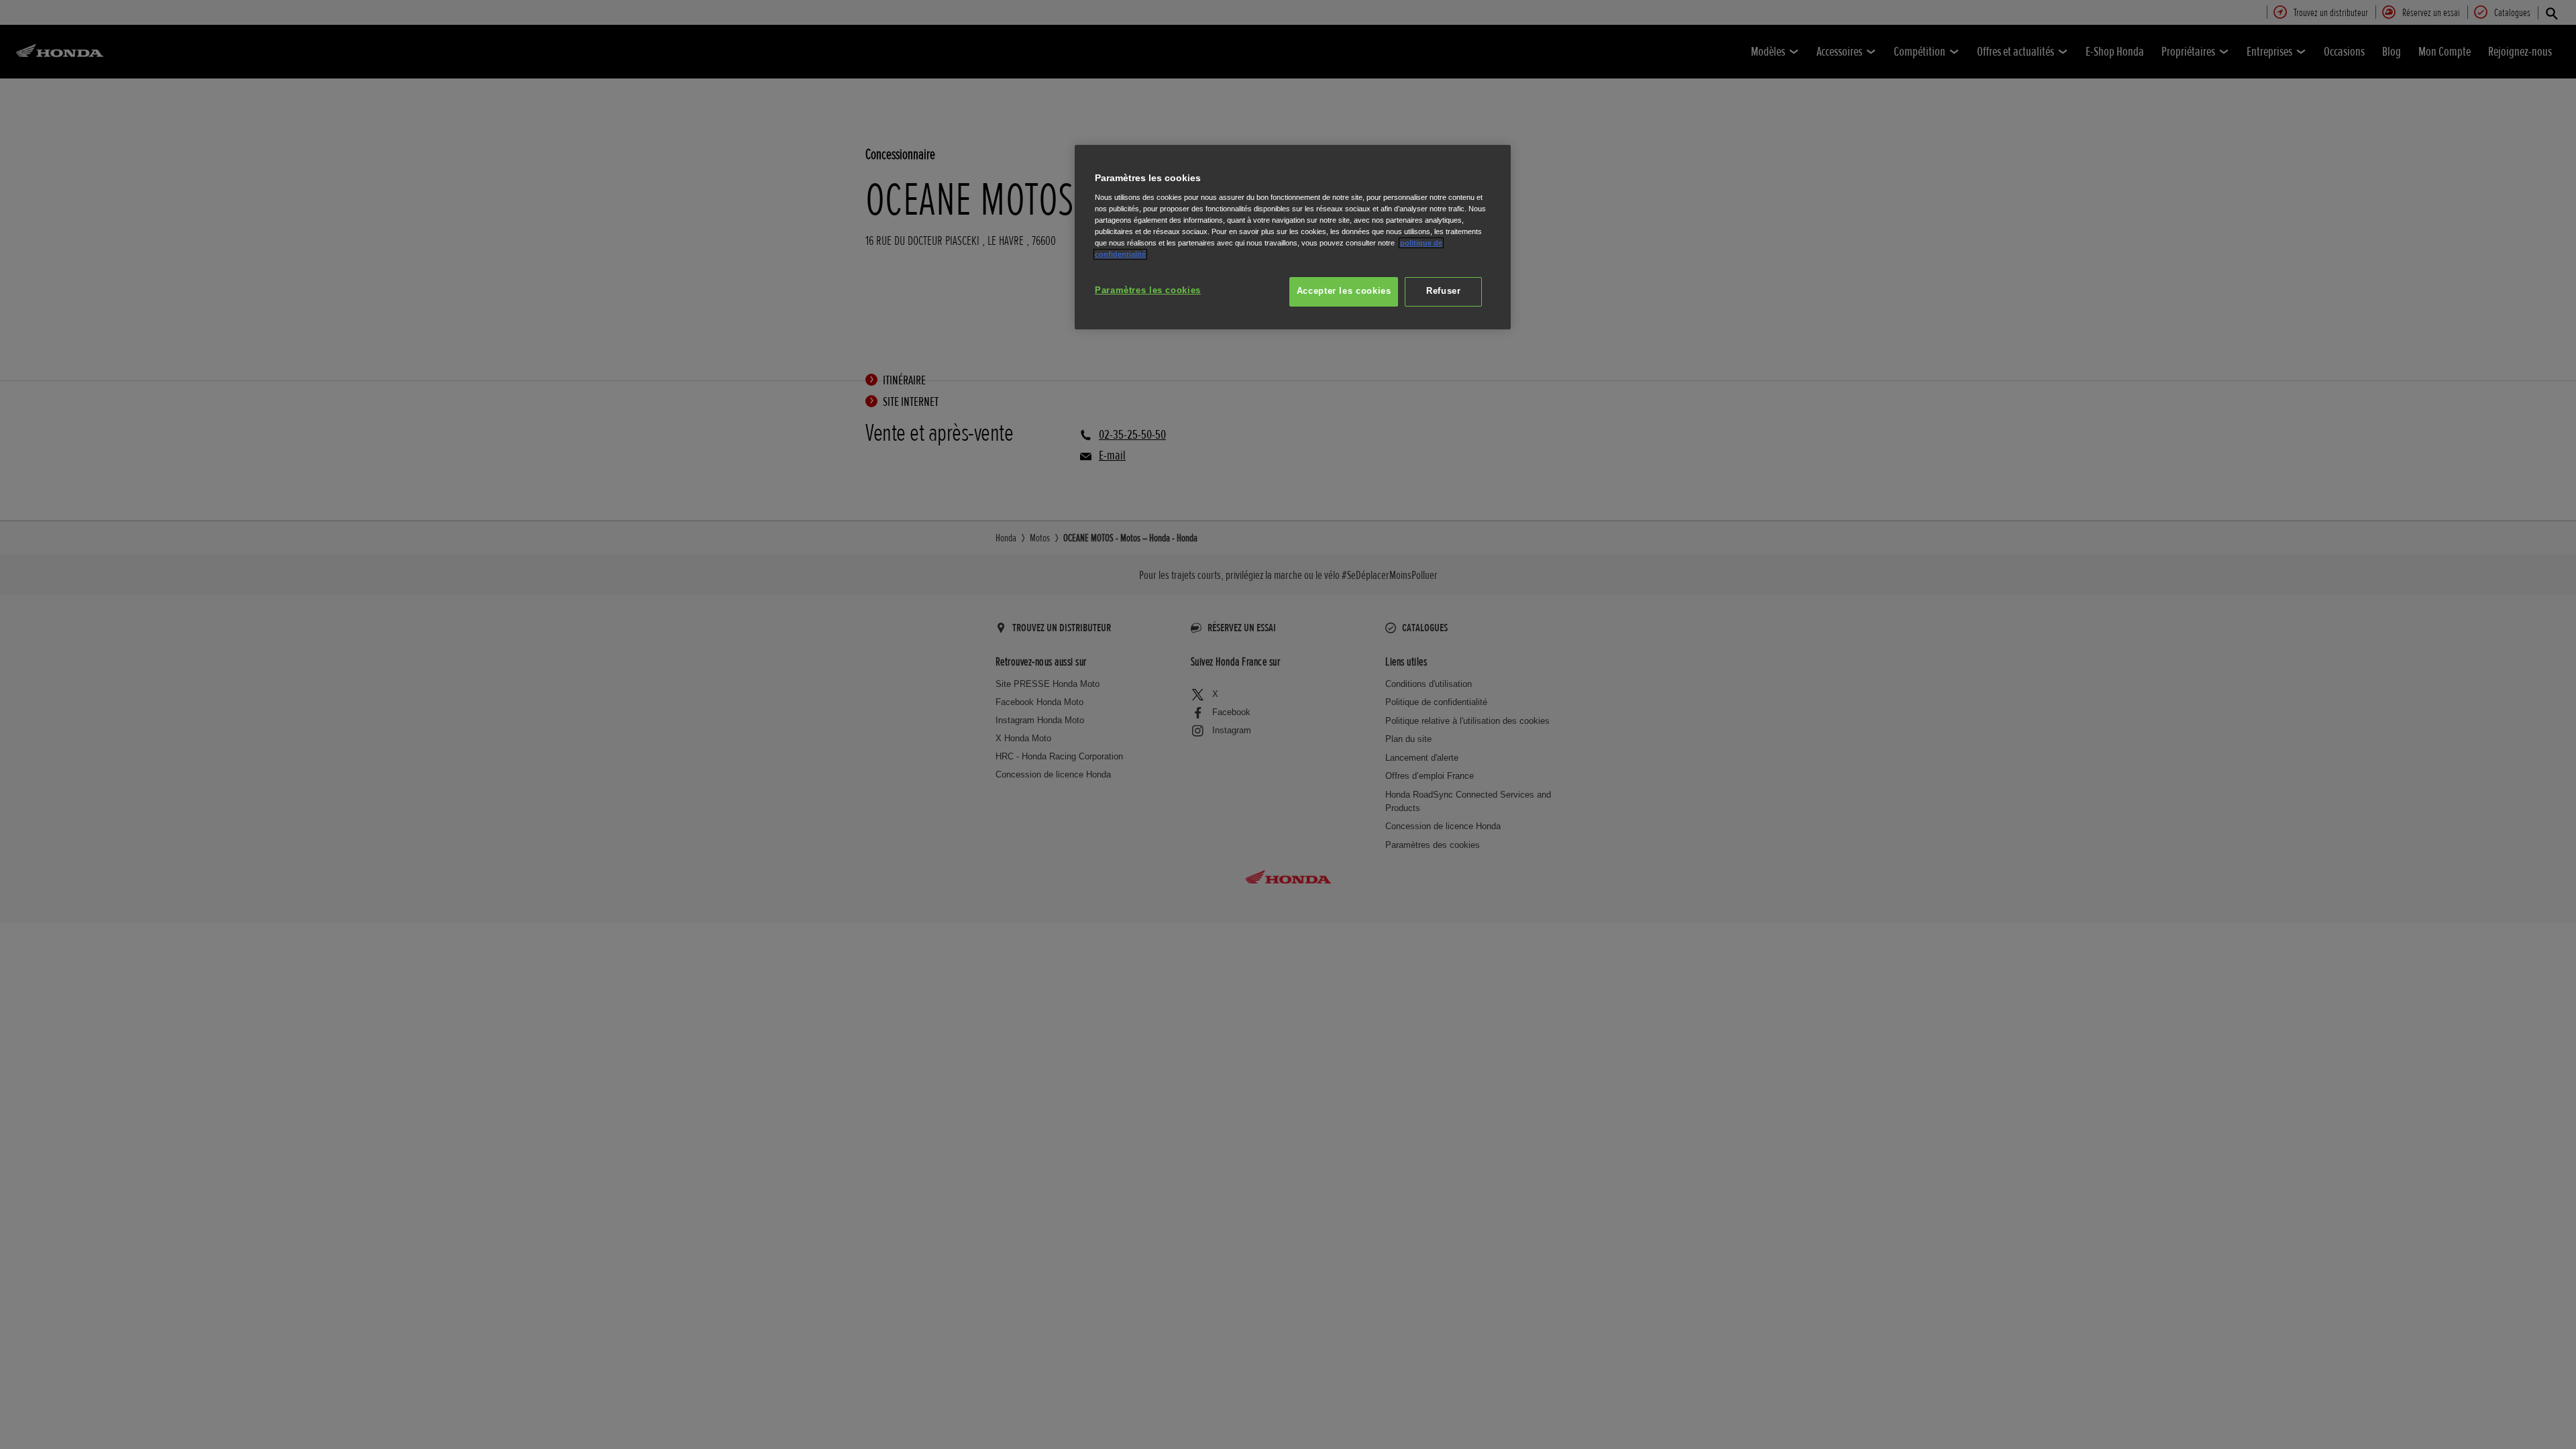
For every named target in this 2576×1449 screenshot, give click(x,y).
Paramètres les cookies (1148, 290)
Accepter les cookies (1344, 291)
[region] (1293, 237)
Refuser (1443, 291)
